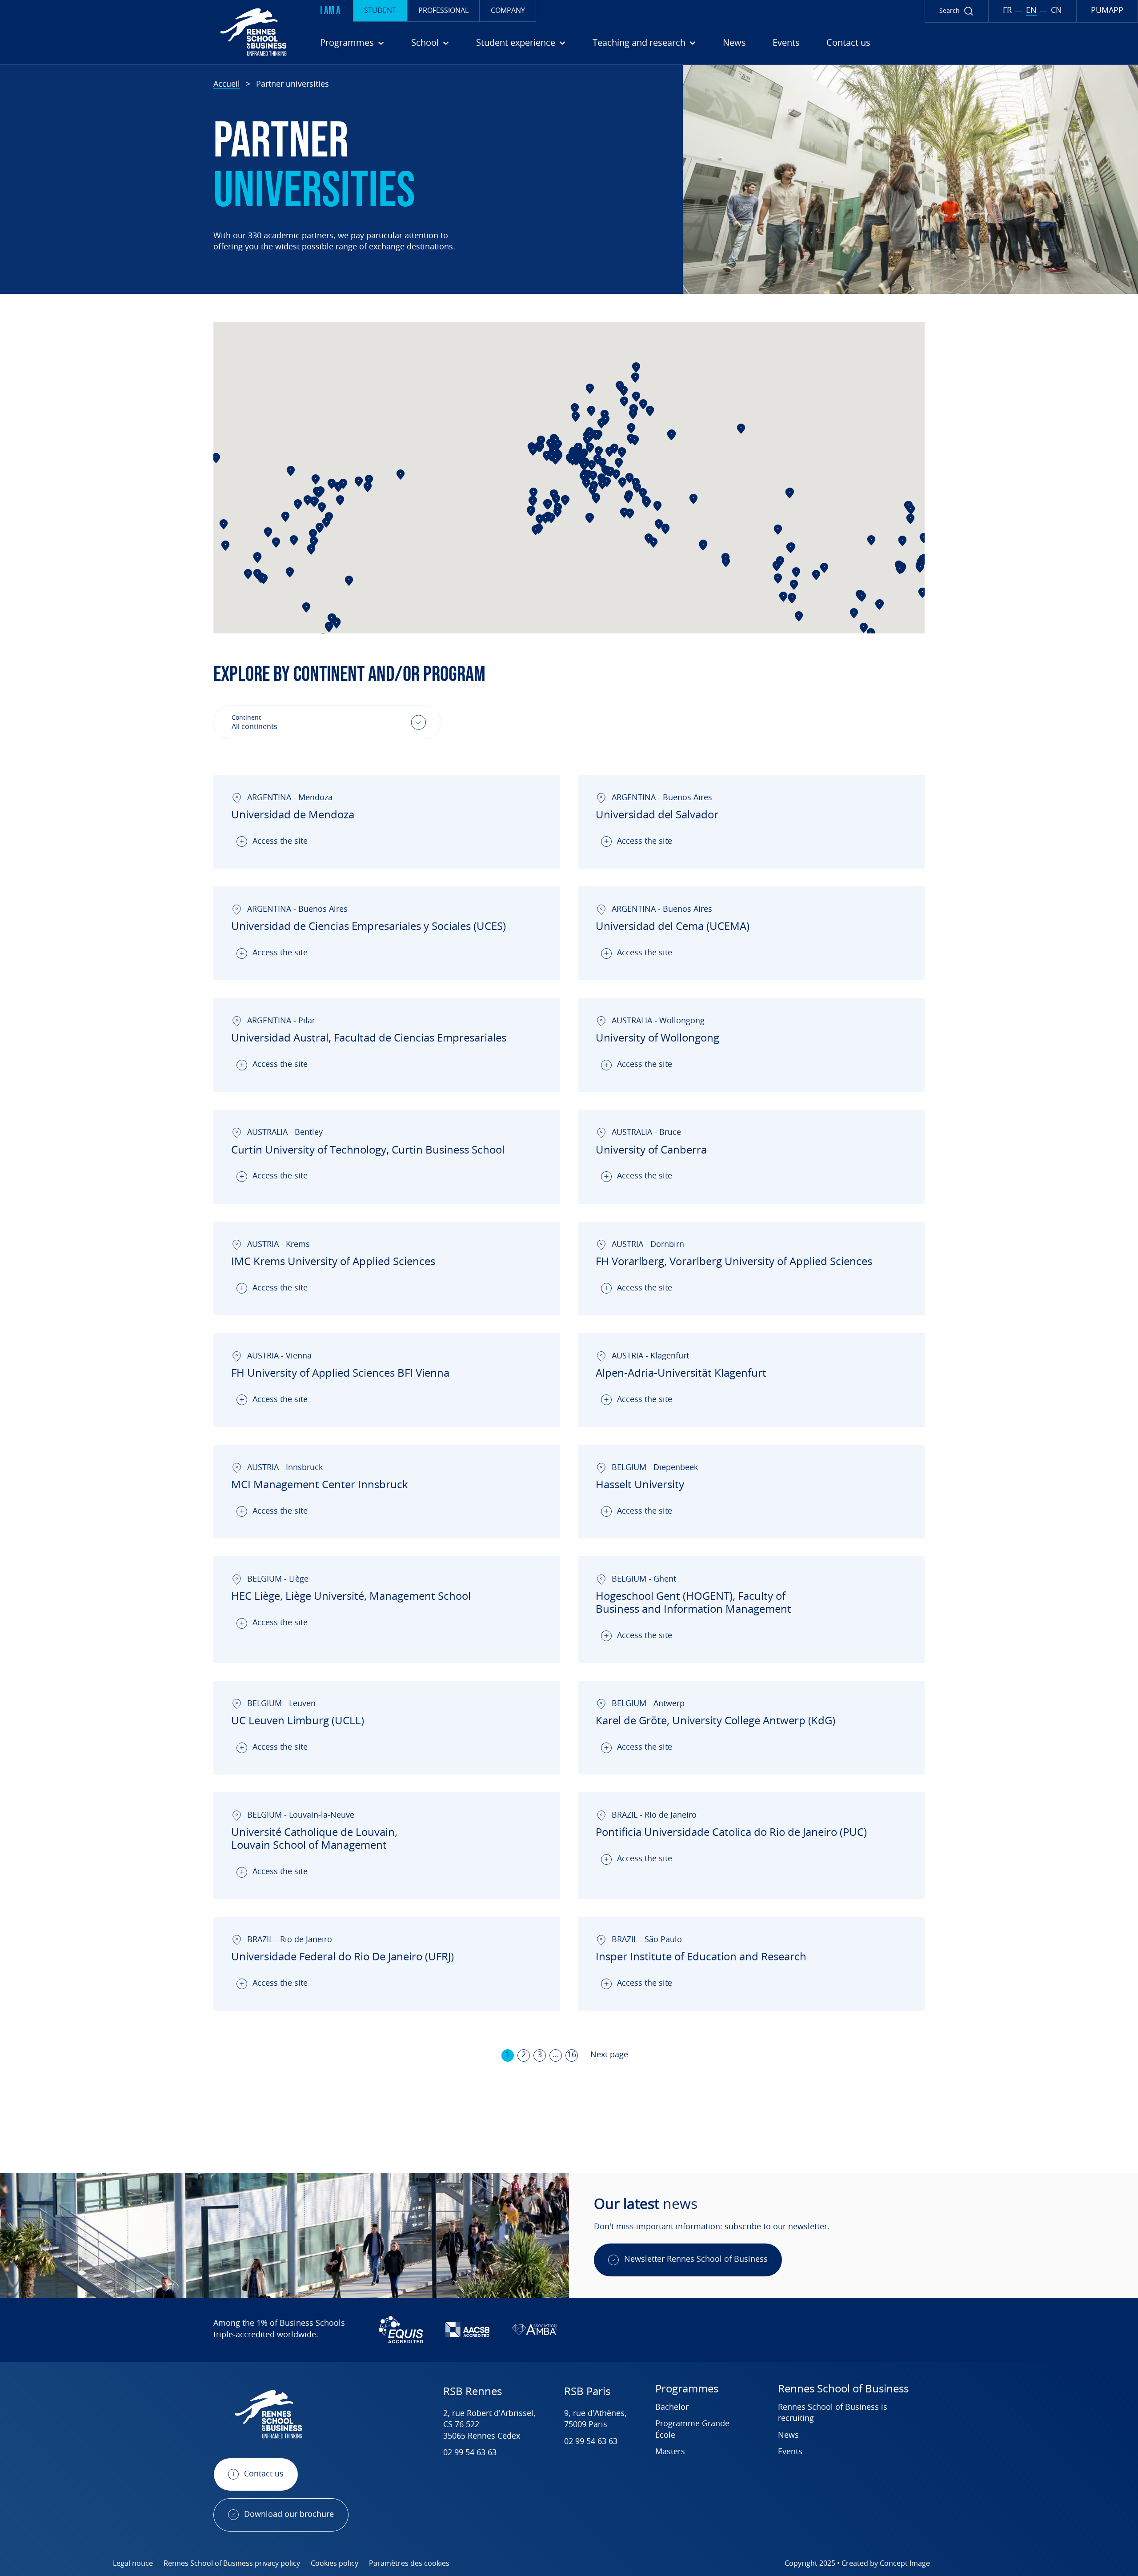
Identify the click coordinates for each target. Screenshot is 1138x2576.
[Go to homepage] (147, 32)
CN (1056, 11)
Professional (443, 11)
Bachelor (672, 2408)
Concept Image (905, 2564)
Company (508, 11)
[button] (322, 507)
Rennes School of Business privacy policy (232, 2564)
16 (572, 2055)
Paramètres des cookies (409, 2564)
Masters (670, 2452)
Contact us (848, 43)
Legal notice (133, 2564)
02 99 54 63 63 (470, 2453)
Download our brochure (289, 2515)
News (734, 43)
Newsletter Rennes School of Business (696, 2260)
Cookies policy (335, 2564)
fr (1007, 11)
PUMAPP (1107, 11)
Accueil (227, 84)
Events (786, 43)
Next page (609, 2055)
